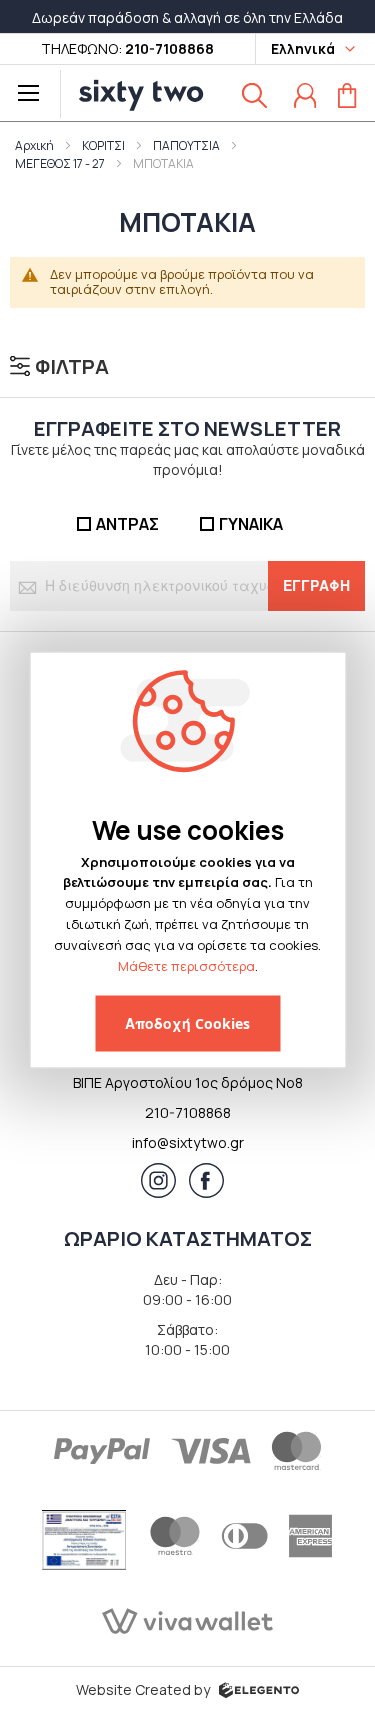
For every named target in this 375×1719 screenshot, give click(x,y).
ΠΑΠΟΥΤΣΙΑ (186, 145)
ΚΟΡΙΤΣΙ (103, 145)
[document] (188, 931)
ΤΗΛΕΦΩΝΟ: (127, 48)
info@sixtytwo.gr (188, 1142)
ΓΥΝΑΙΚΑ (251, 524)
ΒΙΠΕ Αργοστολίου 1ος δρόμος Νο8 (188, 1082)
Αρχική (34, 145)
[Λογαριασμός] (305, 95)
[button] (310, 49)
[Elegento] (259, 1688)
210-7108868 (188, 1112)
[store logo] (135, 94)
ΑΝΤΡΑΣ (127, 524)
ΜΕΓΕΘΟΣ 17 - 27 (60, 163)
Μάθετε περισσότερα (186, 965)
